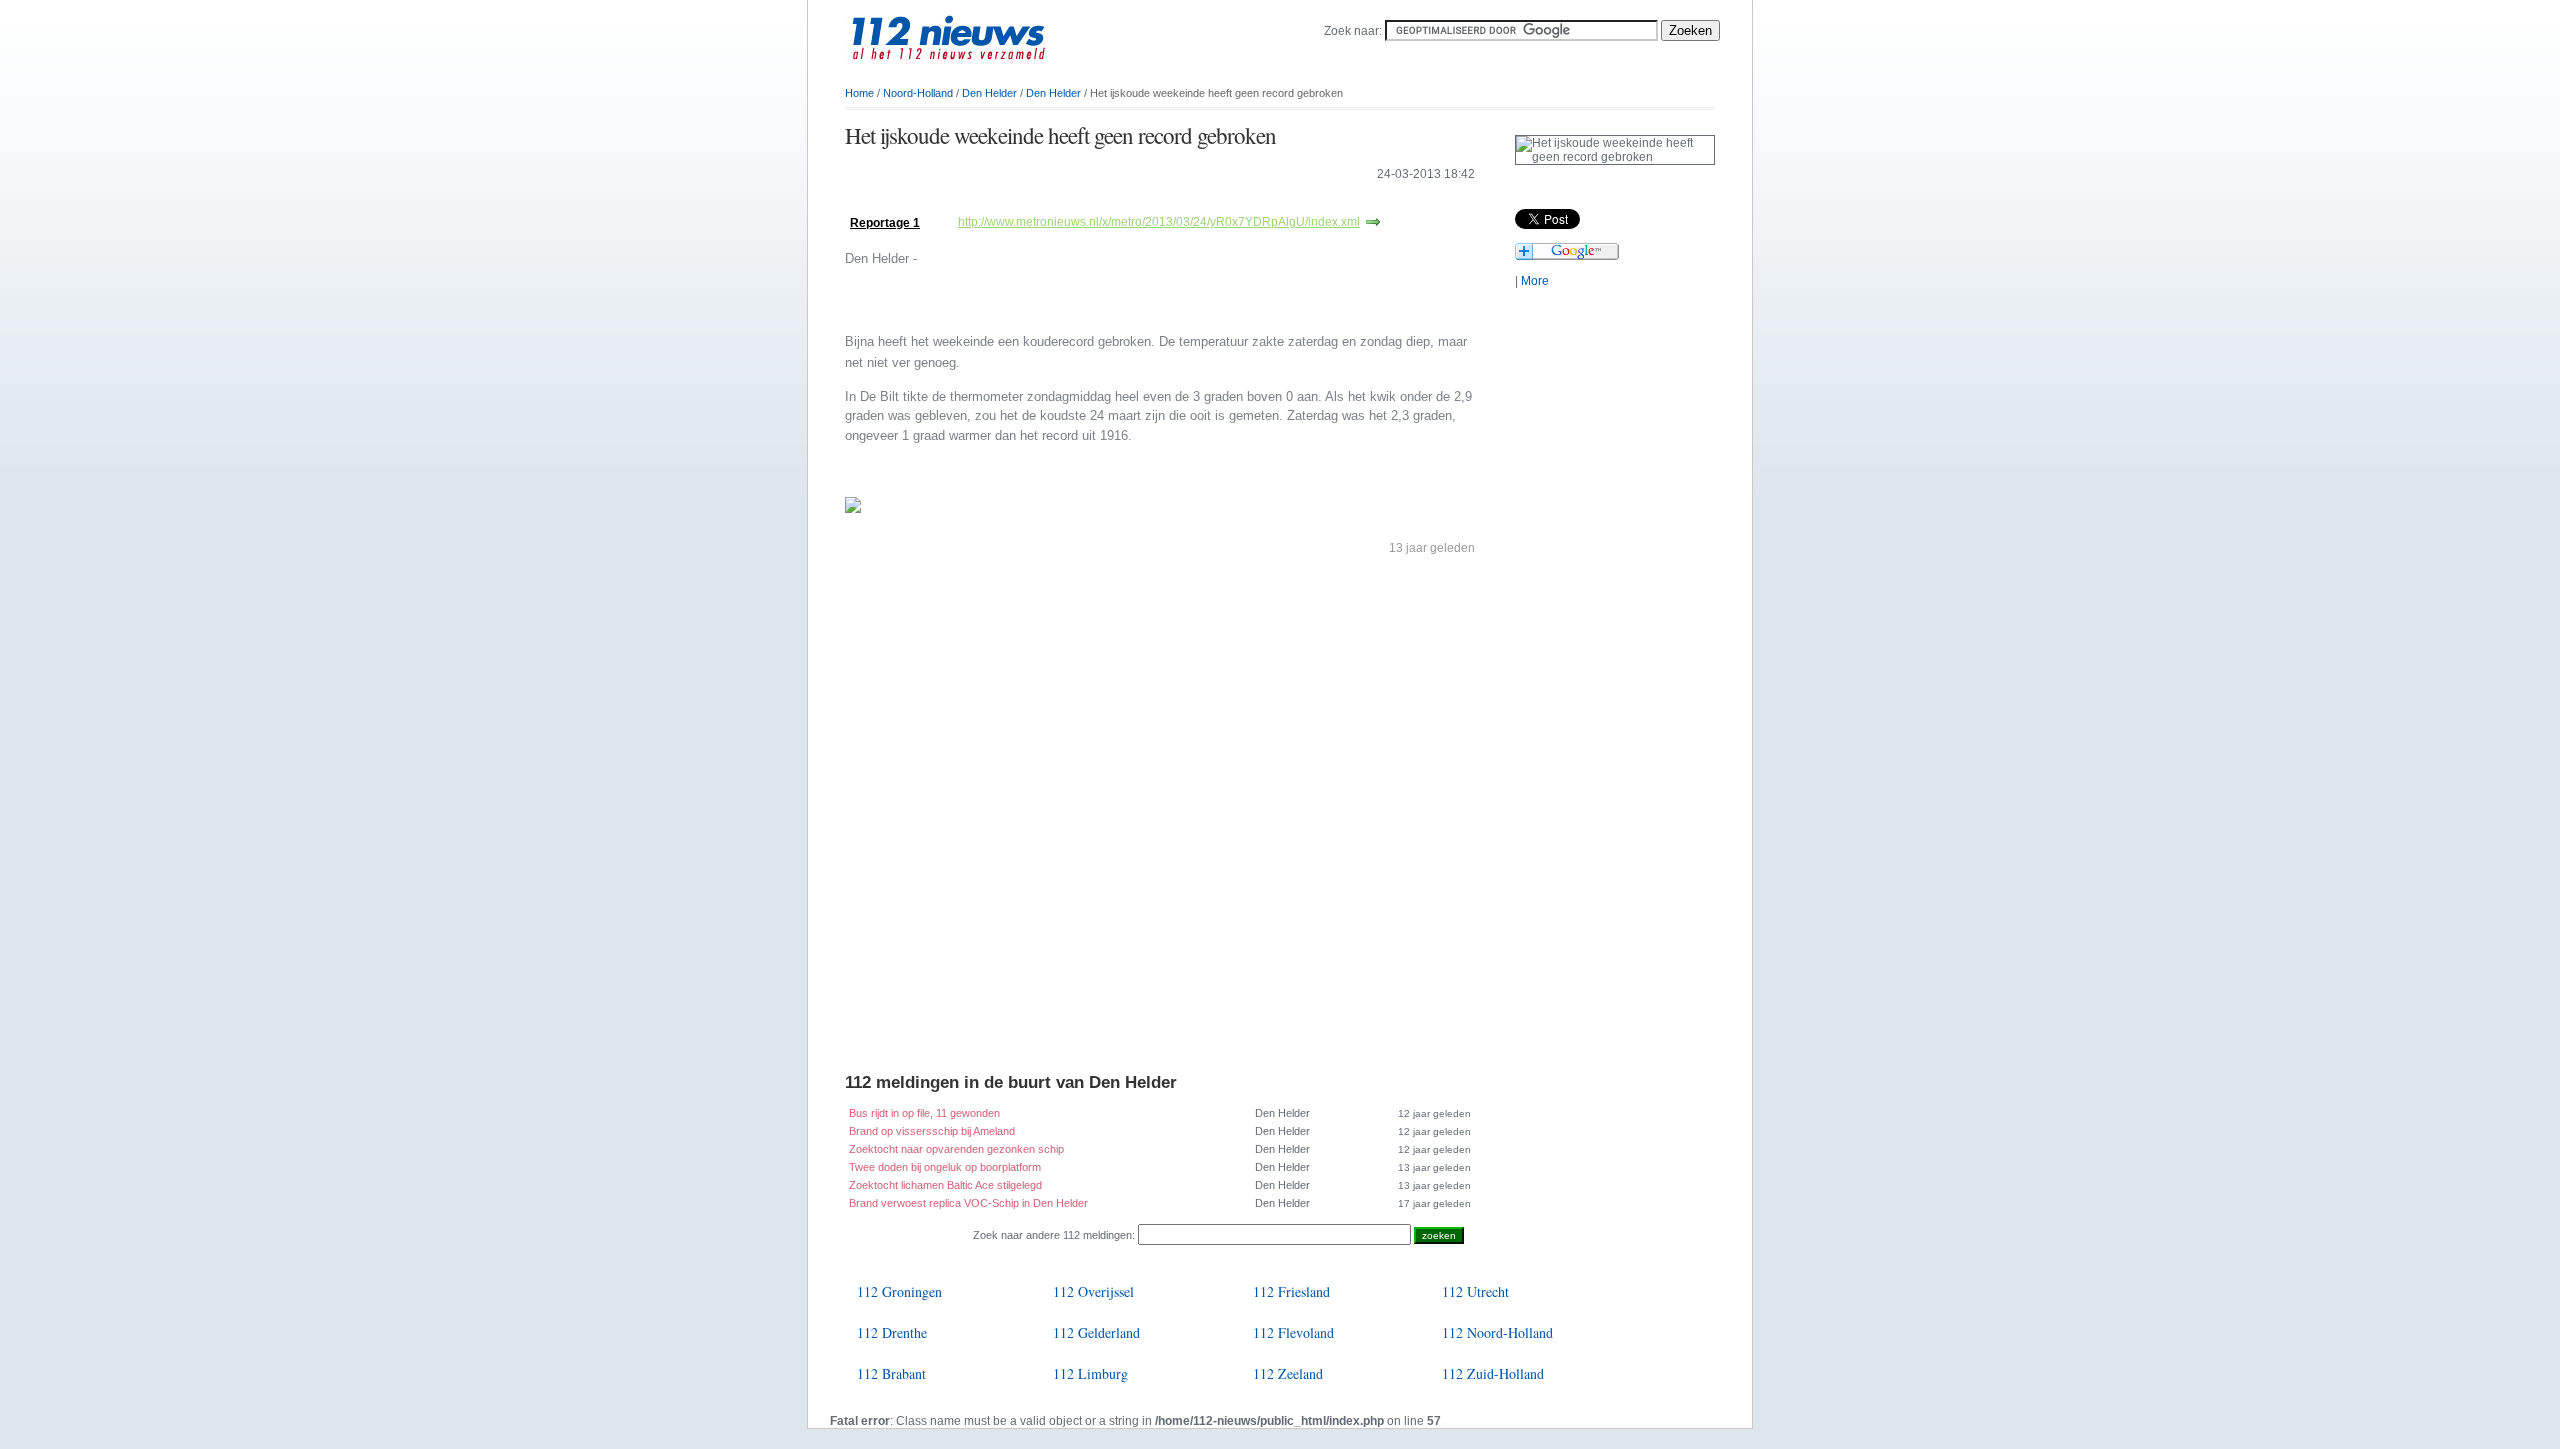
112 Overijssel (1093, 1291)
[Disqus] (1160, 819)
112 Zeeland (1288, 1373)
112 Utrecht (1475, 1291)
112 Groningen (899, 1291)
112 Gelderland (1096, 1332)
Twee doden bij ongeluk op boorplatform (945, 1167)
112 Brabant (891, 1373)
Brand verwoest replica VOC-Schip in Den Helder (968, 1203)
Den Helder (989, 93)
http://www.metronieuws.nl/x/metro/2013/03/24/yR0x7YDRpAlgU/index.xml (1159, 222)
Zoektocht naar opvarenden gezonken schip (956, 1149)
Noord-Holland (918, 93)
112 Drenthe (892, 1332)
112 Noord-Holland (1497, 1332)
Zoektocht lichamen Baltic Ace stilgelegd (945, 1185)
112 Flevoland (1293, 1332)
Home (859, 93)
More (1535, 281)
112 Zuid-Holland (1493, 1373)
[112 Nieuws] (980, 71)
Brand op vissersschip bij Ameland (932, 1131)
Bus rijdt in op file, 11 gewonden (924, 1113)
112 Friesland (1291, 1291)
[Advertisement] (1079, 202)
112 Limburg (1090, 1373)
